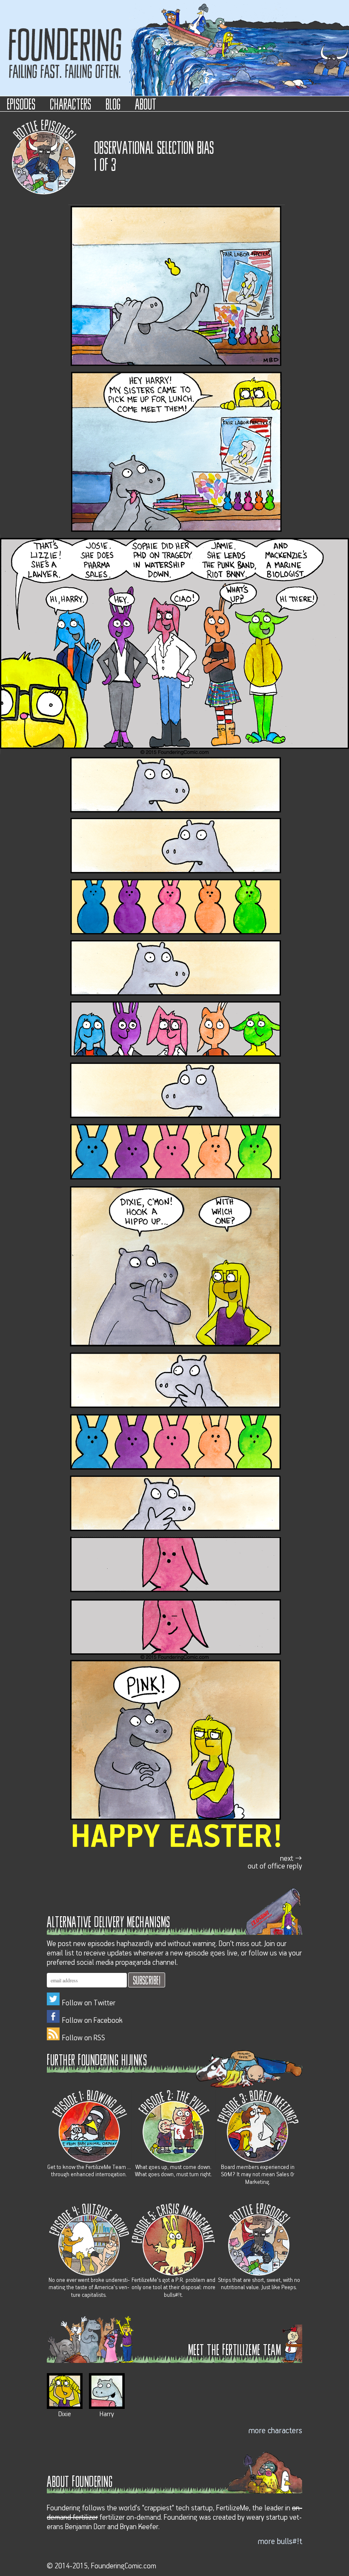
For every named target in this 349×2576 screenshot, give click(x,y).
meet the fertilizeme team (235, 2349)
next (275, 1862)
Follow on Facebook (92, 2021)
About (146, 103)
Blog (113, 103)
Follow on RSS (84, 2038)
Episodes (21, 103)
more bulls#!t (280, 2541)
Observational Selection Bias (154, 147)
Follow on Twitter (89, 2003)
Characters (70, 103)
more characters (275, 2431)
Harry (107, 2414)
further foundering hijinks (97, 2059)
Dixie (65, 2414)
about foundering (80, 2481)
